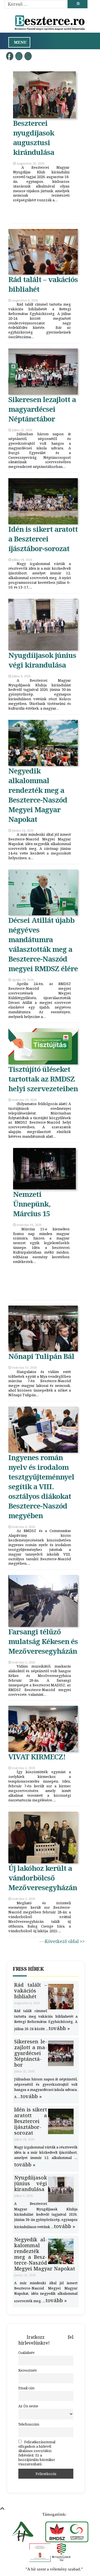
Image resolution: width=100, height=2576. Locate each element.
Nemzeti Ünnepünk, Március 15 (32, 1204)
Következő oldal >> (65, 1941)
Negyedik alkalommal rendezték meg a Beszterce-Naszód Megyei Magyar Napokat (38, 795)
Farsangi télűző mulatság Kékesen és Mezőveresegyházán (43, 1641)
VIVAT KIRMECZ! (37, 1757)
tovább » (59, 2028)
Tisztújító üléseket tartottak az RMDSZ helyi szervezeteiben (43, 1079)
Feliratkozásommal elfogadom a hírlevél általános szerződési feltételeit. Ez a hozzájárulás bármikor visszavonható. (37, 2453)
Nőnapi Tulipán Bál (41, 1356)
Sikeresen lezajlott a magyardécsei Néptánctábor (42, 409)
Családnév (27, 2353)
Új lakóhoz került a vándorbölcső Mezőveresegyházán (43, 1878)
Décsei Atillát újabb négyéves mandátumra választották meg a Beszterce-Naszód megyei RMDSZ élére (43, 944)
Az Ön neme (28, 2406)
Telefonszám (29, 2424)
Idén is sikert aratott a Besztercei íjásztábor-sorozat (43, 539)
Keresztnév (28, 2370)
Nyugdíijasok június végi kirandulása (42, 660)
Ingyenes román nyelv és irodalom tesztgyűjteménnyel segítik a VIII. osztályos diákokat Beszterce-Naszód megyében (41, 1487)
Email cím (26, 2388)
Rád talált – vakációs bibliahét (31, 1991)
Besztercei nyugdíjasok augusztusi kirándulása (34, 138)
